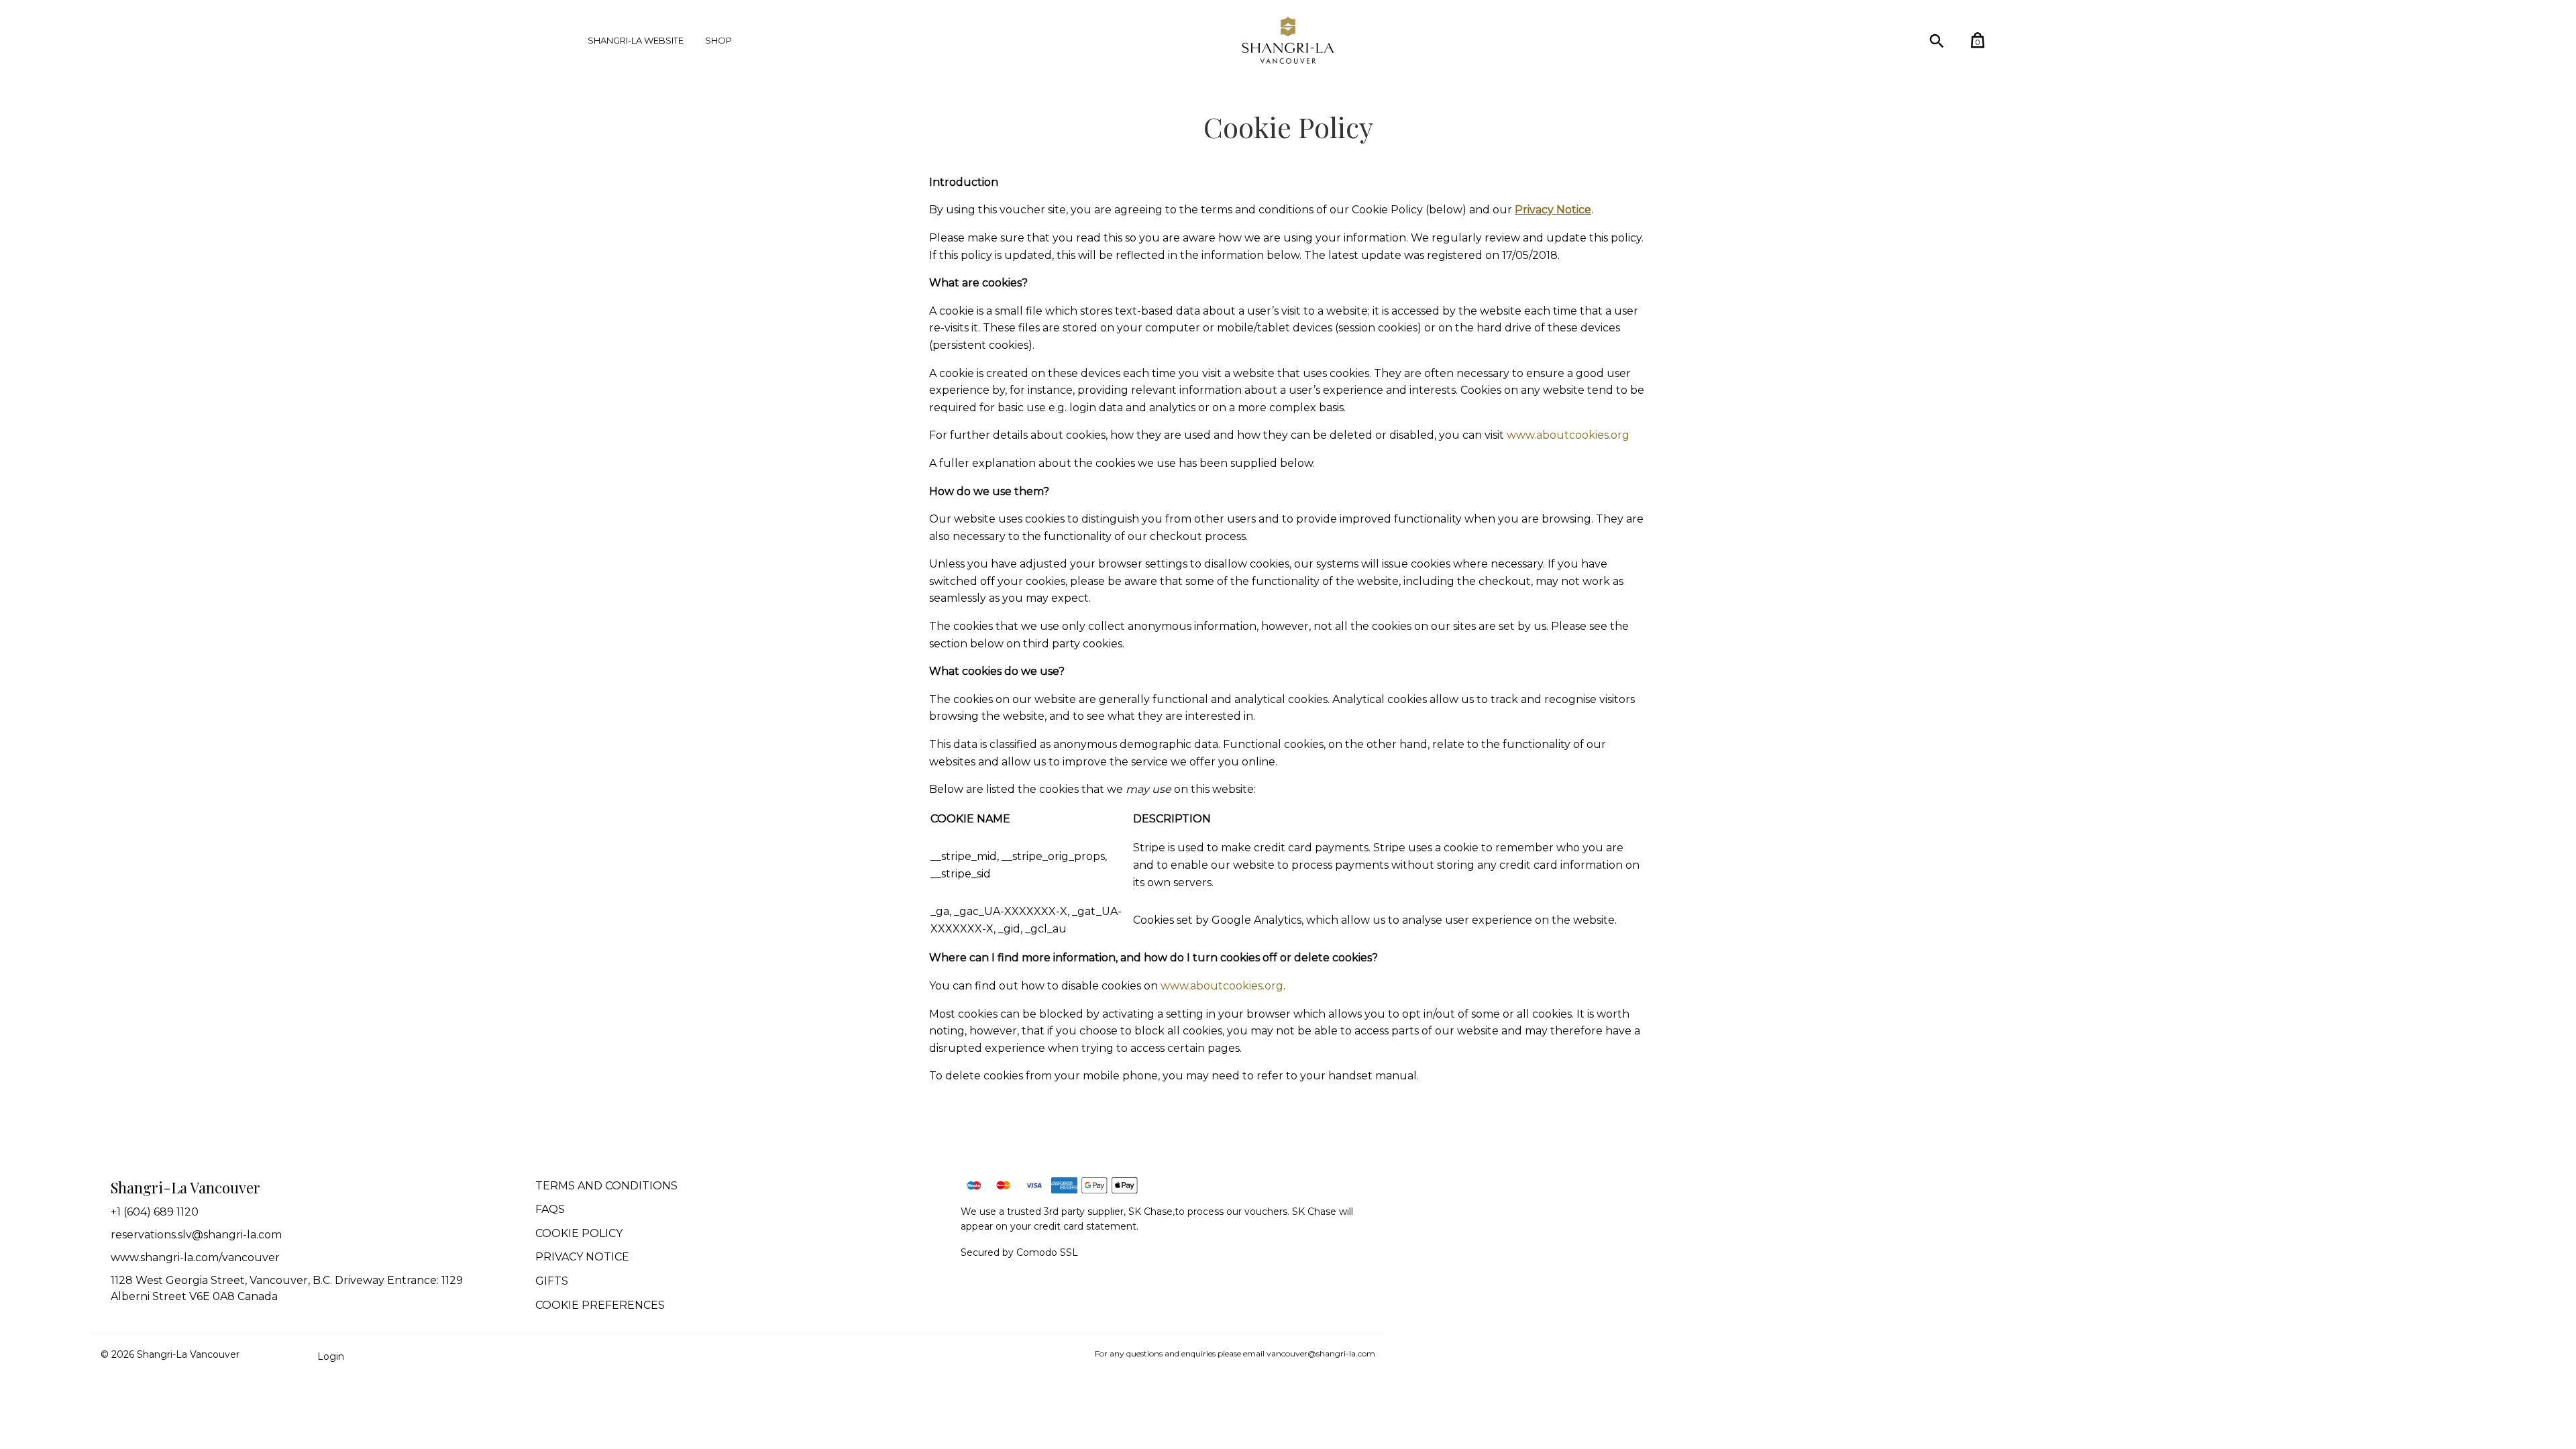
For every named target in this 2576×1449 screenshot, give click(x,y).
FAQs (550, 1209)
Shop (718, 40)
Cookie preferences (600, 1305)
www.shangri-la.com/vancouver (195, 1257)
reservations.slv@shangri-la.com (196, 1235)
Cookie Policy (579, 1233)
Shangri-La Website (636, 40)
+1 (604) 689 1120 (155, 1212)
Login (331, 1356)
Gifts (552, 1281)
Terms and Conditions (606, 1186)
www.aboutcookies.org (1568, 435)
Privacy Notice (582, 1257)
